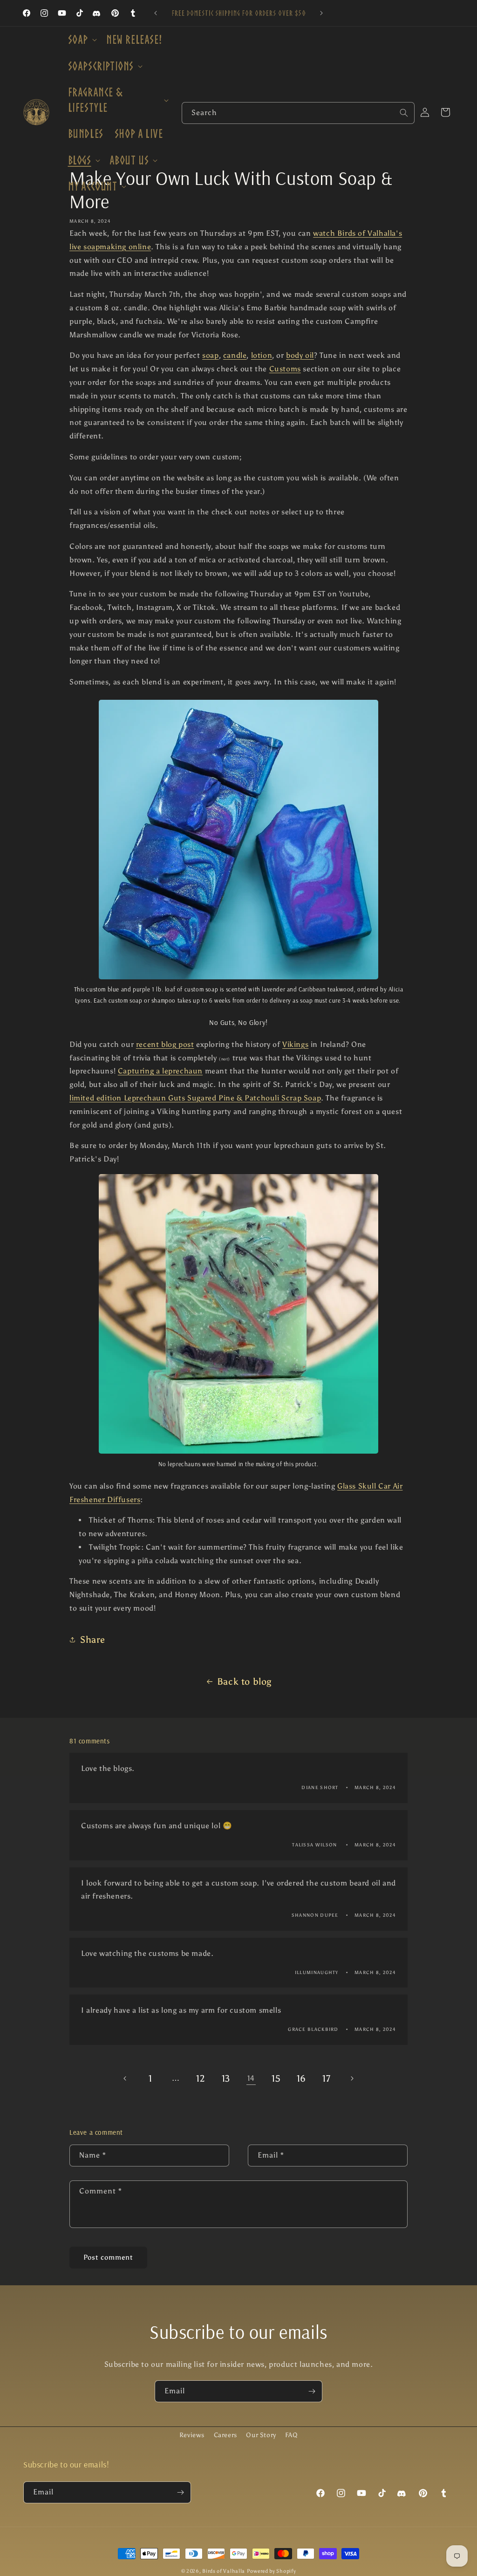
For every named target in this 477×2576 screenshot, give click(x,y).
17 (326, 2078)
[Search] (404, 113)
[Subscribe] (312, 2391)
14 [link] (251, 2078)
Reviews (192, 2435)
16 (301, 2078)
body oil (300, 355)
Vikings (295, 1044)
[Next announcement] (321, 13)
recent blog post (165, 1044)
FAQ (291, 2435)
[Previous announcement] (156, 13)
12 (201, 2078)
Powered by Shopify (272, 2571)
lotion (262, 355)
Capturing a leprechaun (160, 1071)
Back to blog (244, 1681)
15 (276, 2078)
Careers (225, 2435)
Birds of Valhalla (224, 2571)
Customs (285, 369)
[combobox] (298, 113)
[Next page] (352, 2078)
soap (210, 355)
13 (226, 2078)
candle (235, 355)
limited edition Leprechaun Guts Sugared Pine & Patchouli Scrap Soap (195, 1098)
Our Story (261, 2435)
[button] (82, 40)
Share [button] (93, 1640)
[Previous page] (125, 2078)
